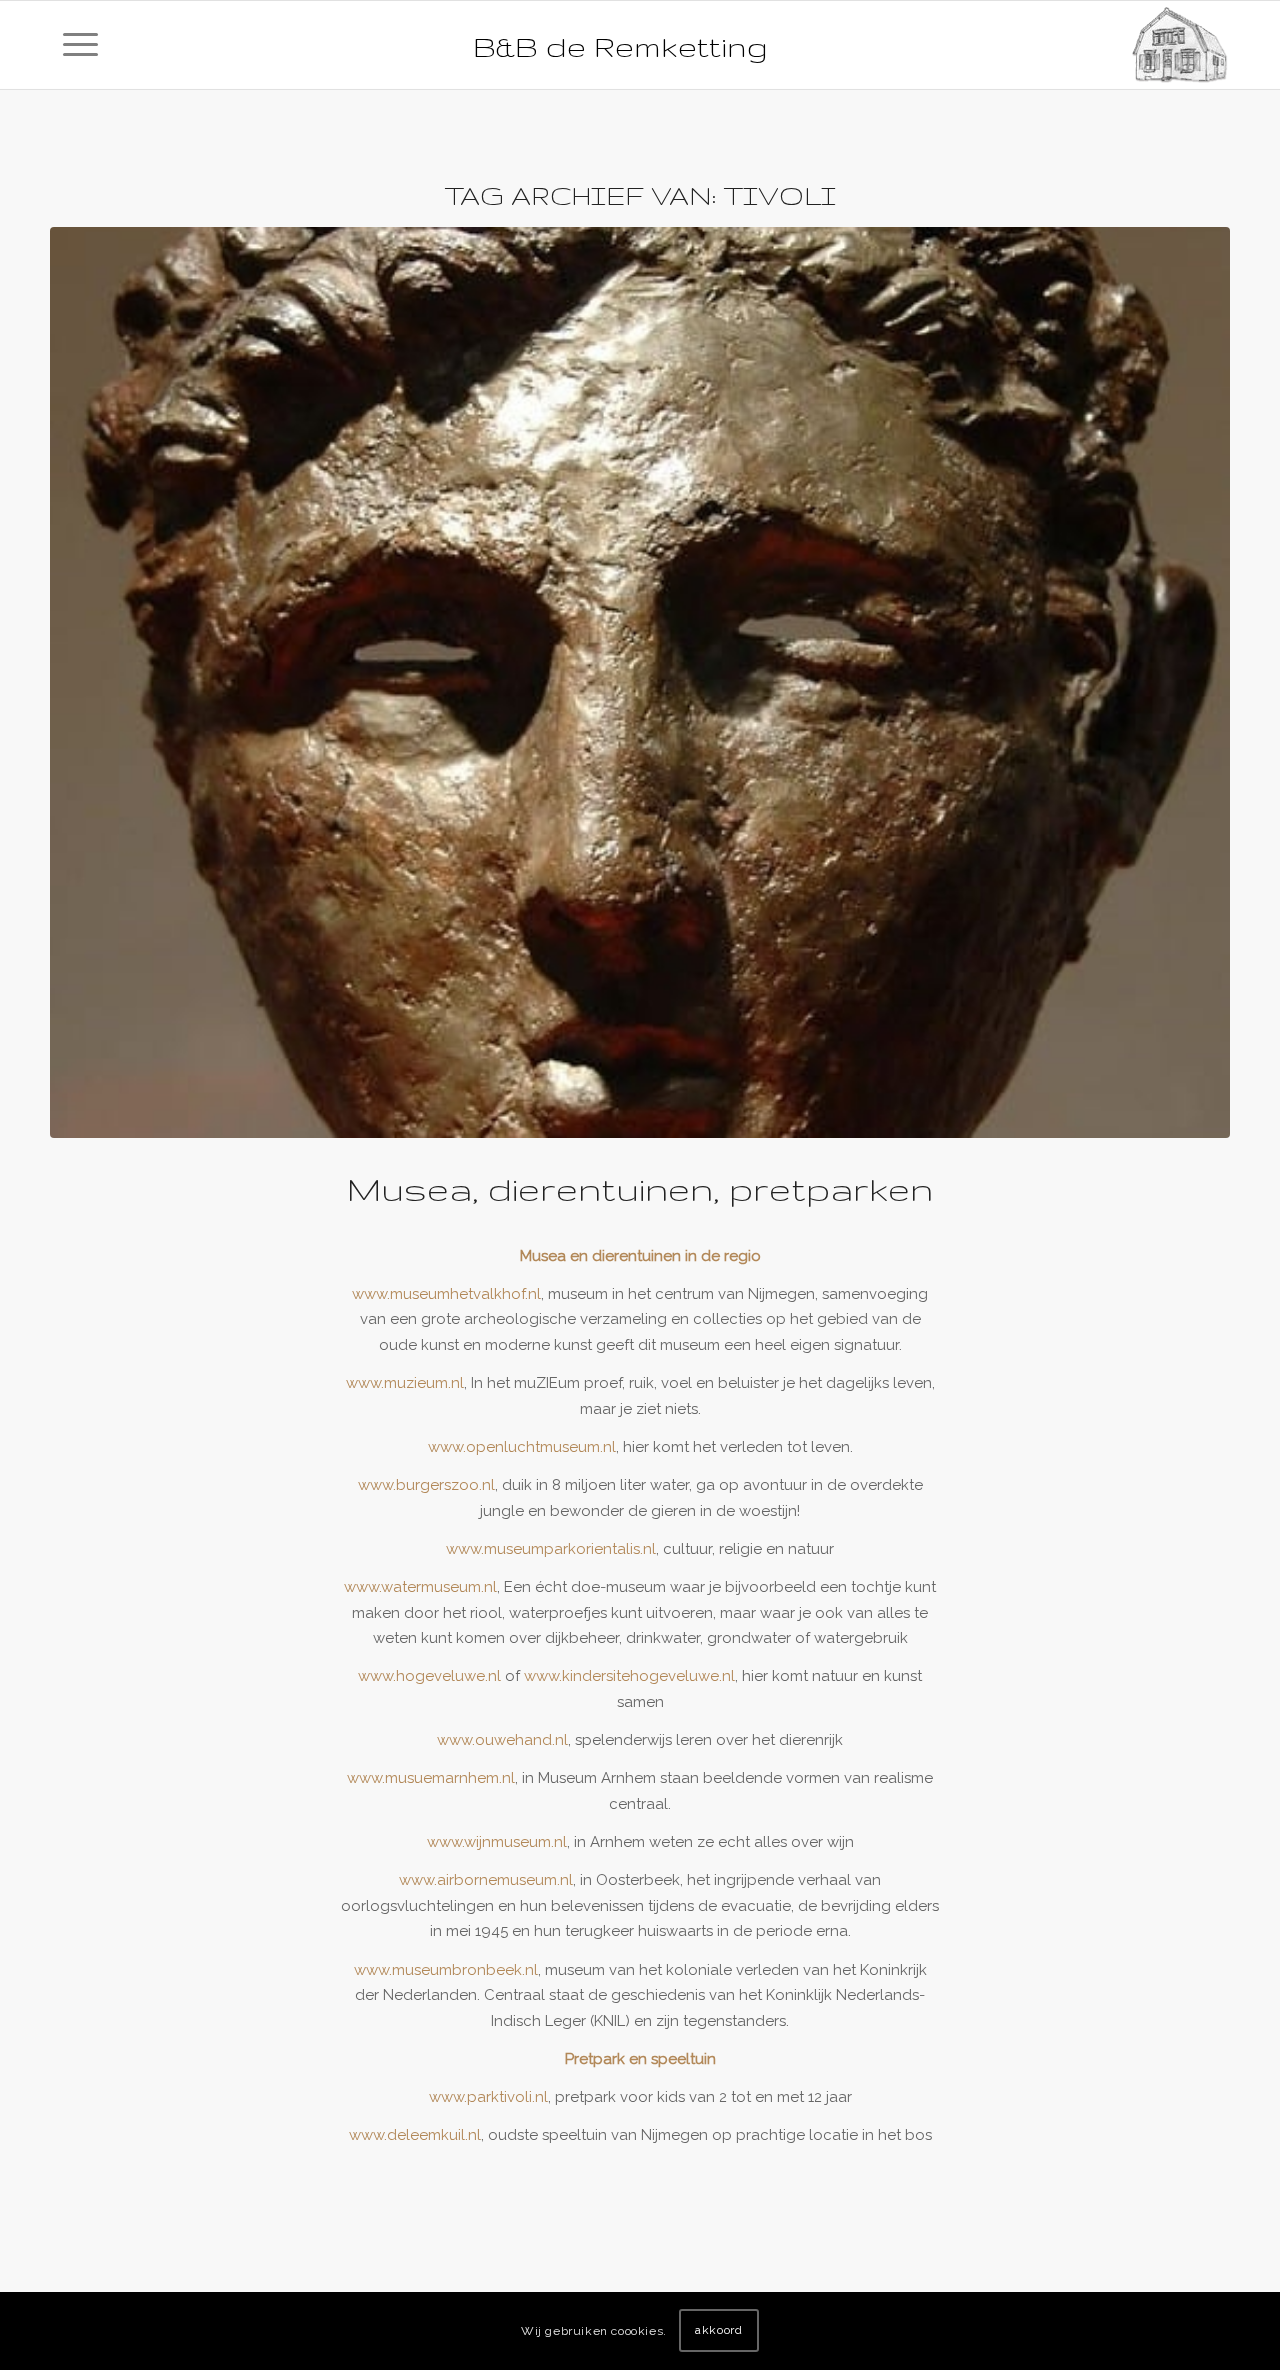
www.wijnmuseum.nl (497, 1842)
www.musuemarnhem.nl (431, 1778)
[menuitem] (80, 45)
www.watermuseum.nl (420, 1587)
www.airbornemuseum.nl (486, 1880)
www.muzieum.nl (405, 1383)
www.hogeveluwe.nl (429, 1676)
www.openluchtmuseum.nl (522, 1447)
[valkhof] (640, 682)
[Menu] (80, 45)
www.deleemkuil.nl (415, 2135)
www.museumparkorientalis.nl (551, 1549)
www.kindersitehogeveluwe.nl (629, 1676)
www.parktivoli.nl (488, 2097)
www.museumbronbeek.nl (446, 1970)
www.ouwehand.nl (502, 1740)
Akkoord (718, 2331)
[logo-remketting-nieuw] (1179, 45)
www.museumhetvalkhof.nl (446, 1294)
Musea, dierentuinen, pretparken (640, 1188)
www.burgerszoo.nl (426, 1485)
